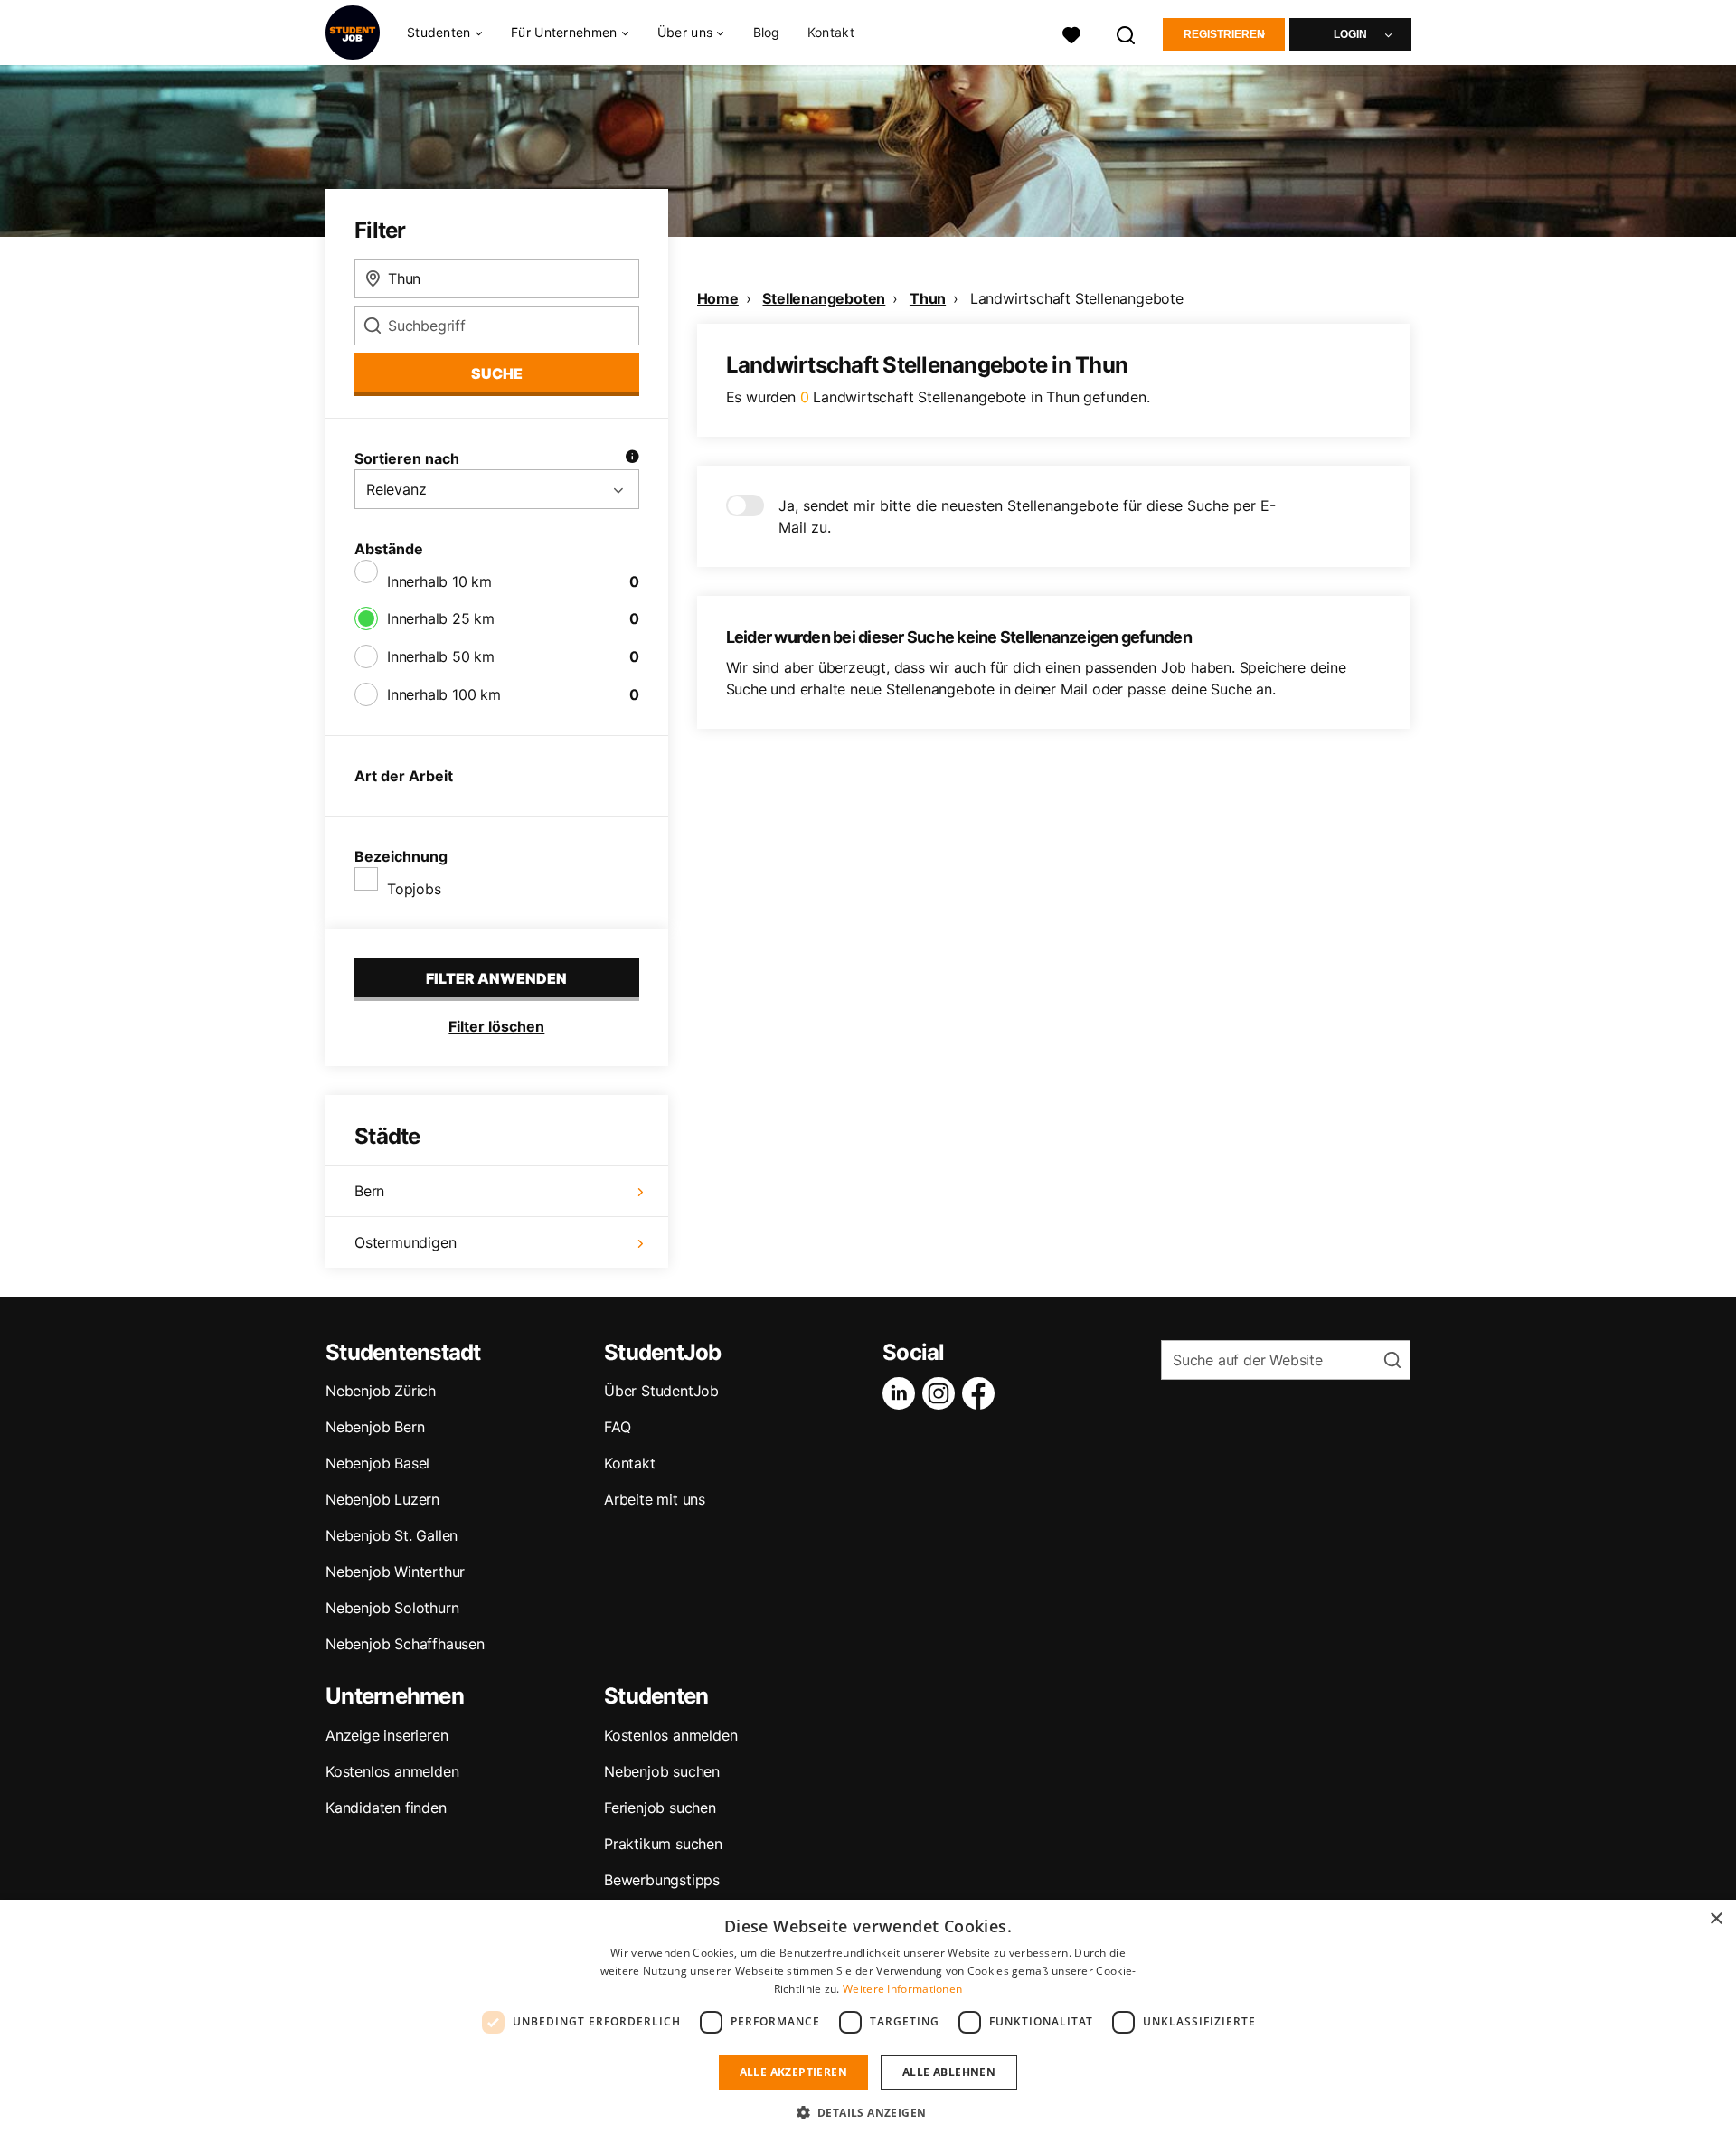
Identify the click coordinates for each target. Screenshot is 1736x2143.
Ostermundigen (405, 1242)
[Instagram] (942, 1393)
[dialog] (868, 2021)
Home (718, 298)
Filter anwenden (496, 978)
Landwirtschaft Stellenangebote (1077, 298)
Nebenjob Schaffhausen (405, 1644)
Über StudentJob (661, 1391)
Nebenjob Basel (377, 1463)
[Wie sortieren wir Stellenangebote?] (632, 458)
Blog (767, 32)
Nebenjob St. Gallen (392, 1535)
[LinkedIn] (902, 1393)
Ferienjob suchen (660, 1808)
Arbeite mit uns (655, 1499)
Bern (369, 1191)
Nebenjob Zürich (381, 1391)
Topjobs (414, 889)
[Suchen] (1127, 33)
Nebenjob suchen (662, 1771)
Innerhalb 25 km (441, 618)
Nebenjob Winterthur (395, 1572)
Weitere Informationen (902, 1989)
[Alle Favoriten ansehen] (1071, 33)
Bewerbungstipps (662, 1880)
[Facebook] (982, 1393)
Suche (497, 373)
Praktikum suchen (663, 1844)
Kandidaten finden (386, 1808)
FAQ (617, 1427)
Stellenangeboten (824, 298)
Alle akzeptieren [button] (793, 2072)
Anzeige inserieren (387, 1735)
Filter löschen (496, 1026)
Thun (928, 298)
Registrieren (1224, 34)
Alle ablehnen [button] (949, 2072)
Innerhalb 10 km (439, 581)
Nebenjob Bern (375, 1427)
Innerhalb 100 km (444, 694)
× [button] (1716, 1919)
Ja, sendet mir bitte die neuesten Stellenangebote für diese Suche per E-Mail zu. (1027, 516)
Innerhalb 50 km (441, 656)
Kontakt (831, 32)
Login (1350, 34)
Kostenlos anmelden (392, 1771)
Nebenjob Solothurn (392, 1608)
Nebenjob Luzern (382, 1499)
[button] (868, 2112)
